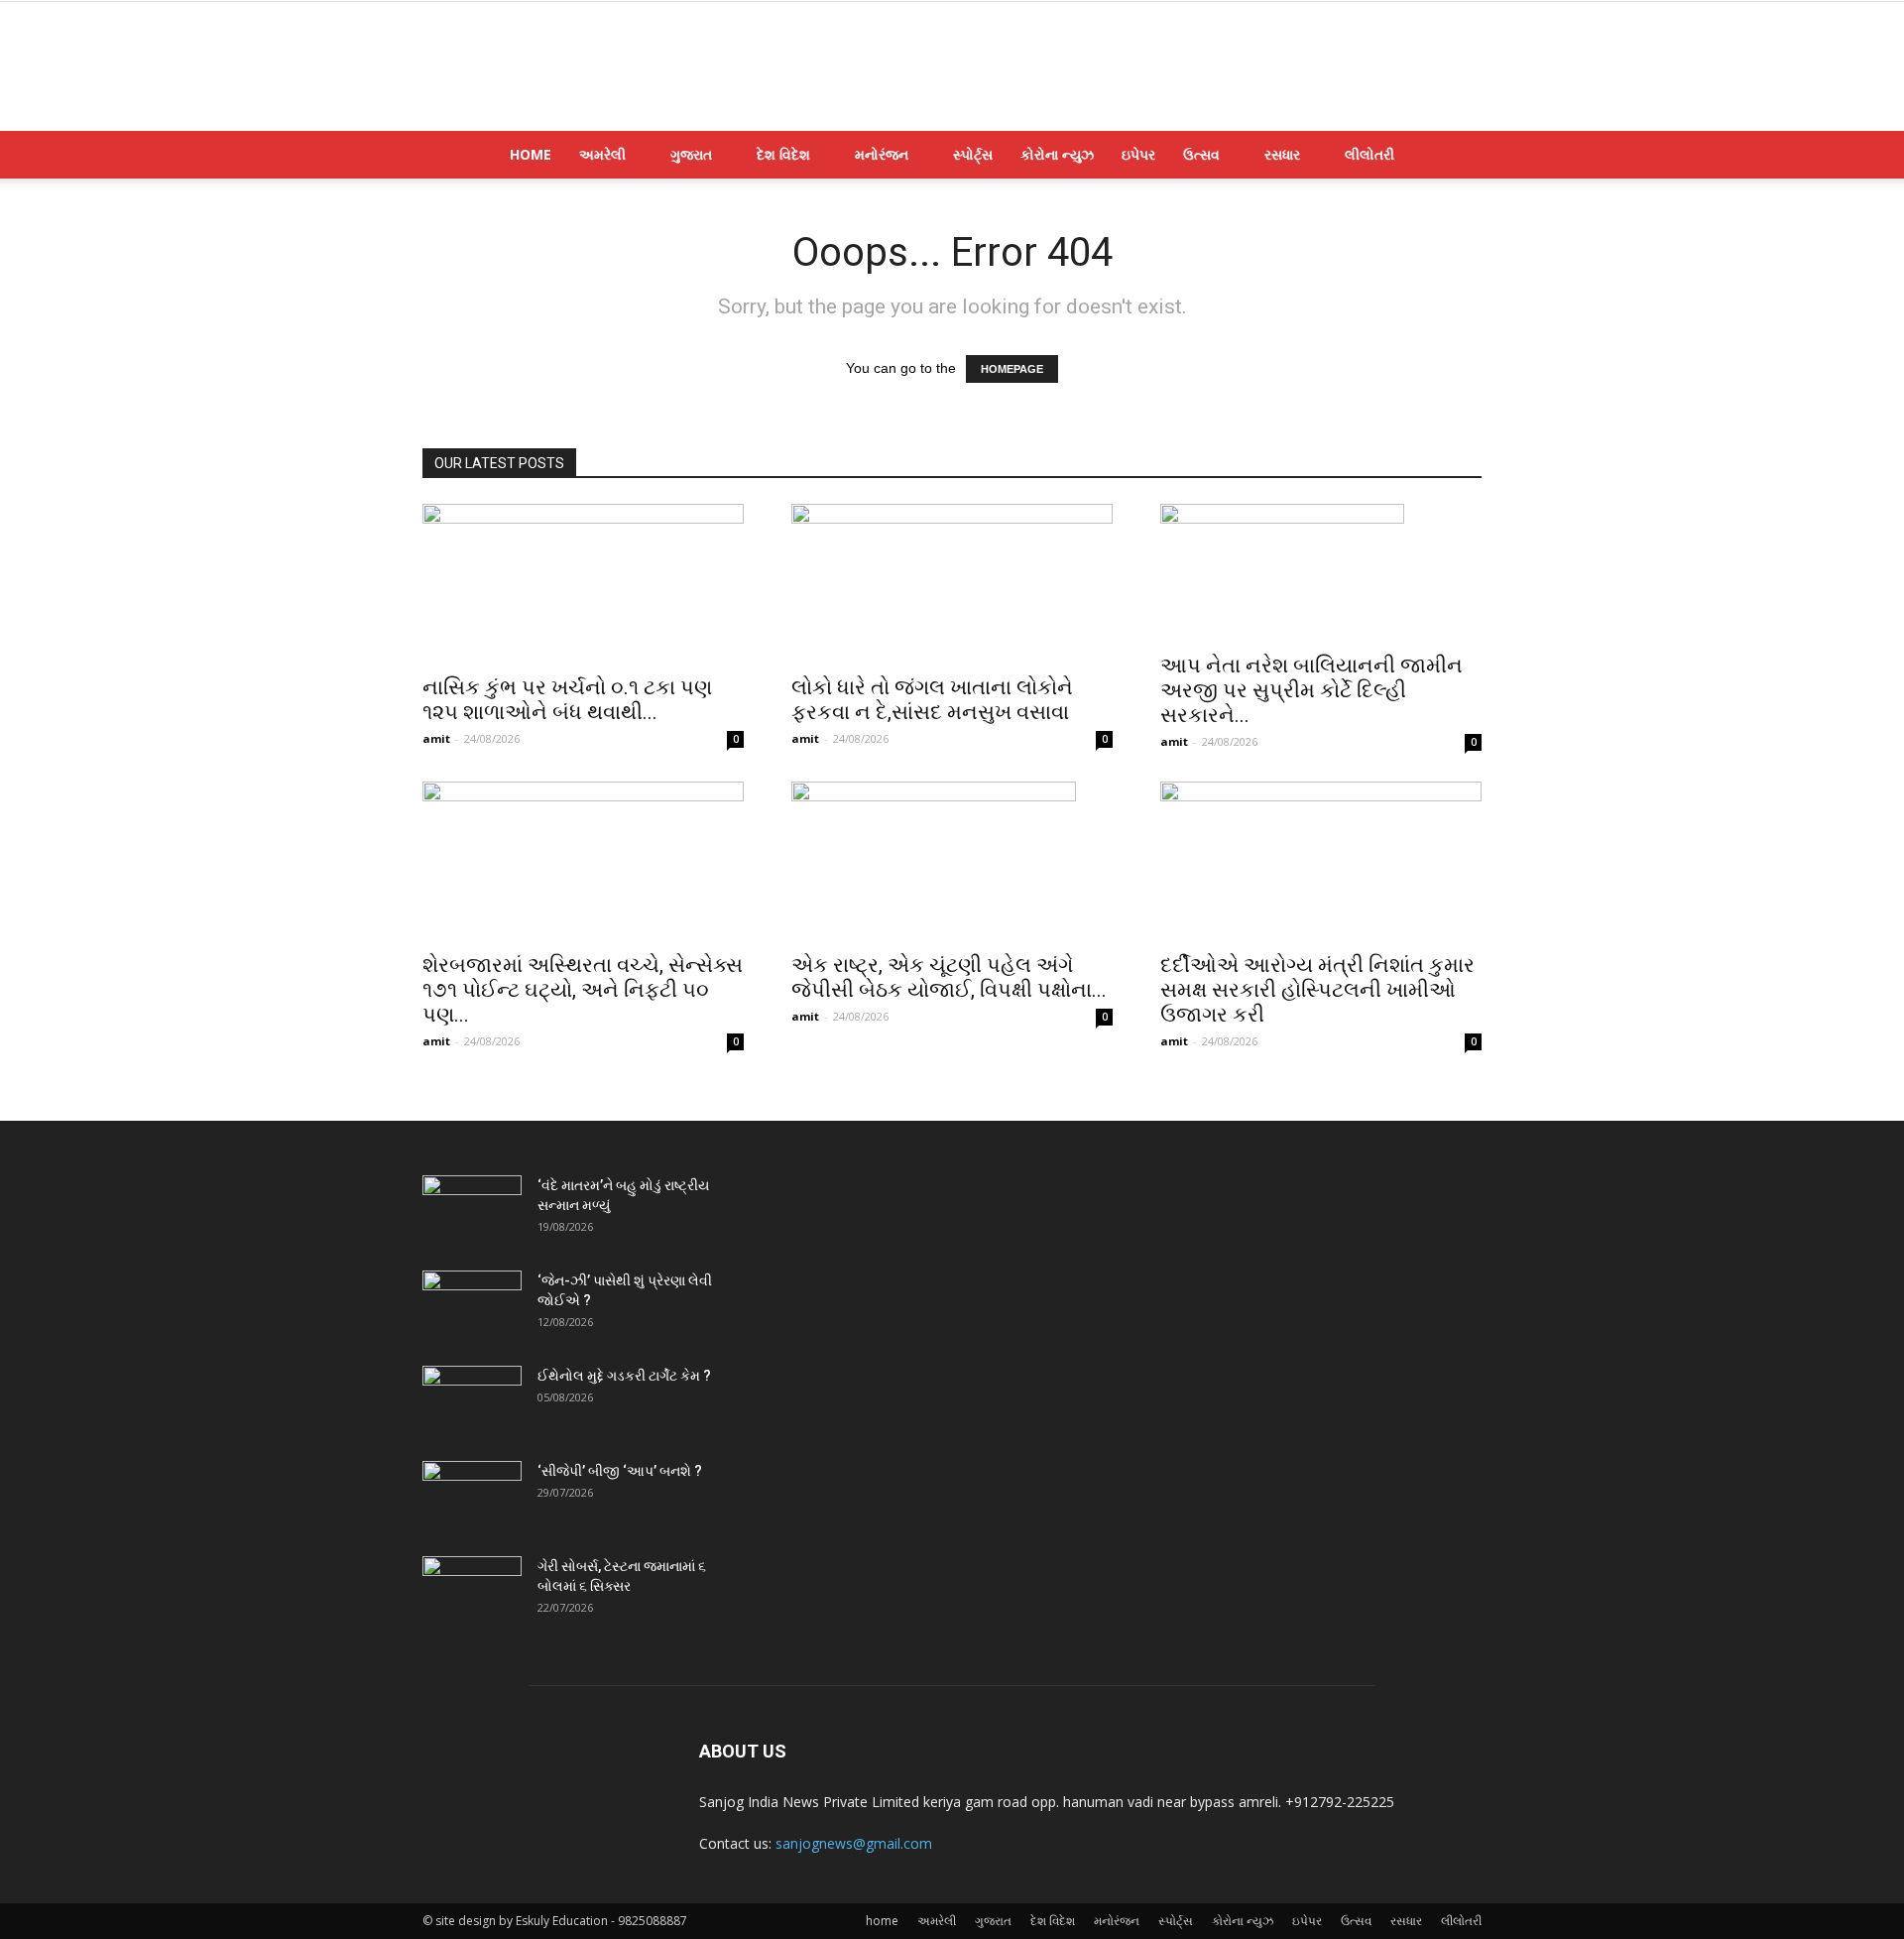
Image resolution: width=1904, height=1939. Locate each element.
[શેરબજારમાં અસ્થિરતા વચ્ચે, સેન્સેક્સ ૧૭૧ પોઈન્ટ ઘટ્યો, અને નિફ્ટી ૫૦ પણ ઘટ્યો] (583, 861)
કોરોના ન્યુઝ (1057, 154)
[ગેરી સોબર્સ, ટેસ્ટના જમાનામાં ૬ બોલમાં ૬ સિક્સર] (472, 1591)
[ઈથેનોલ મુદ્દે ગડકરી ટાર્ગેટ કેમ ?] (472, 1400)
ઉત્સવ (1201, 154)
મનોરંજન (882, 154)
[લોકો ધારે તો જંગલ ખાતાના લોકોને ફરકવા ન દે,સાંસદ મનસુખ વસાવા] (952, 583)
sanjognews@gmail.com (854, 1843)
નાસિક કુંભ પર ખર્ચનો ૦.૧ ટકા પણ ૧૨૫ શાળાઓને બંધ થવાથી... (567, 700)
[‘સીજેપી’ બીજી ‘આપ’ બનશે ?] (472, 1496)
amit (436, 738)
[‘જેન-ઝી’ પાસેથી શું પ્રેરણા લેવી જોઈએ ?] (472, 1305)
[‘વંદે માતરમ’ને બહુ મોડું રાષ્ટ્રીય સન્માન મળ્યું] (472, 1210)
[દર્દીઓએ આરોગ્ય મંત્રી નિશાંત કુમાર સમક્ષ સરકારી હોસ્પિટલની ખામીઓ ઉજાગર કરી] (1321, 861)
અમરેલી (602, 154)
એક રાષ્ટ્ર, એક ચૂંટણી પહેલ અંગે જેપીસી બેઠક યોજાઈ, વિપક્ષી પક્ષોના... (949, 977)
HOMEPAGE (1012, 369)
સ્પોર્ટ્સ (973, 154)
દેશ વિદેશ (783, 154)
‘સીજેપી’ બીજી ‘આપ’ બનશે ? (620, 1471)
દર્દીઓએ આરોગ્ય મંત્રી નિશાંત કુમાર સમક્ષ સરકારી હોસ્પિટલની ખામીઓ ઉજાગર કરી (1317, 990)
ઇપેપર (1138, 154)
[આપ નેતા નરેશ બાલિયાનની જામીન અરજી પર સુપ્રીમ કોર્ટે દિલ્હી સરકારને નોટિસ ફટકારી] (1321, 572)
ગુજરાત (691, 154)
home (531, 154)
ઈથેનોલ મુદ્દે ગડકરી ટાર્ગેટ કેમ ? (624, 1376)
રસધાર (1282, 154)
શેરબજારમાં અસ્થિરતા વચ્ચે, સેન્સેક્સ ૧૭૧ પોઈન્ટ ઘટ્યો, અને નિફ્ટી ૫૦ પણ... (583, 990)
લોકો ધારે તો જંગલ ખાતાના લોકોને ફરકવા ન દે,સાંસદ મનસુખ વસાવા (932, 700)
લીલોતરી (1369, 154)
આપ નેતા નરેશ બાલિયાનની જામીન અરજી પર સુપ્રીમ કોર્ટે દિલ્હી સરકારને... (1311, 690)
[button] (1458, 156)
